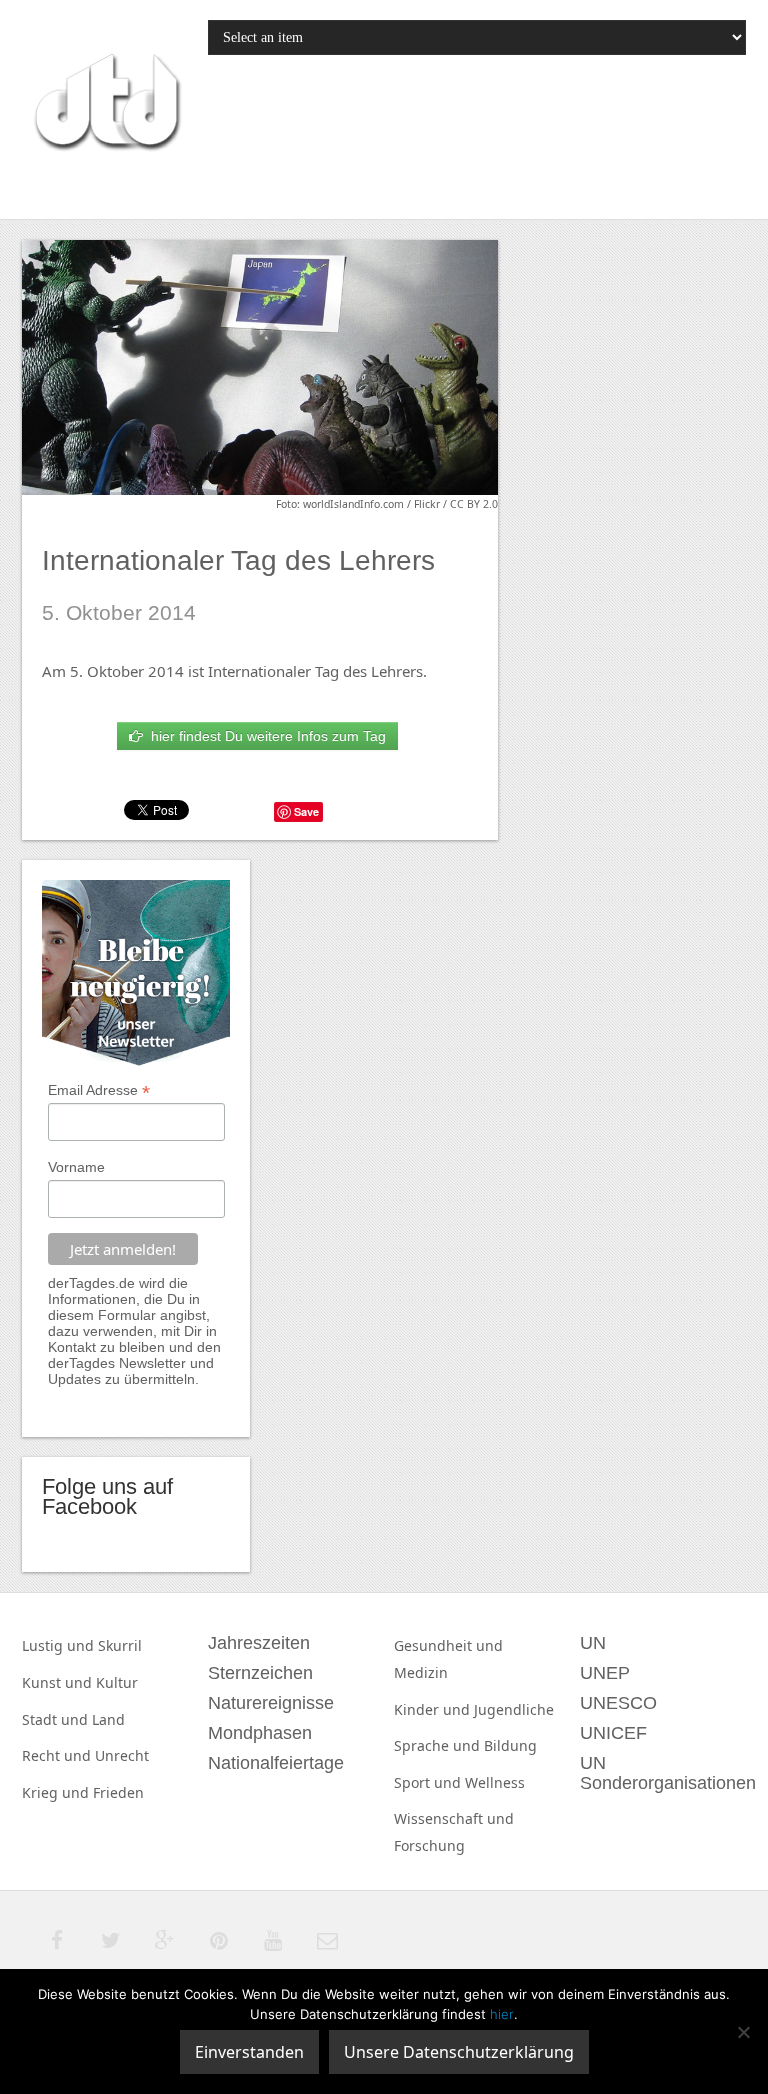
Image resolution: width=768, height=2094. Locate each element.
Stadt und (57, 1719)
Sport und (429, 1782)
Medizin (421, 1672)
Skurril (120, 1645)
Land (108, 1719)
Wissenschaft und (454, 1818)
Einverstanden (249, 2052)
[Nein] (743, 2032)
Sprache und (439, 1745)
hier (502, 2014)
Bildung (510, 1745)
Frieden (118, 1792)
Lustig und (60, 1645)
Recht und (58, 1755)
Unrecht (122, 1755)
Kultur (117, 1682)
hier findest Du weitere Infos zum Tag (264, 736)
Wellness (495, 1782)
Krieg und (57, 1792)
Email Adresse (99, 1090)
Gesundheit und (448, 1645)
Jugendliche (514, 1709)
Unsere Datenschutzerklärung (459, 2052)
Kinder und (434, 1709)
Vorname (76, 1167)
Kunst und (59, 1682)
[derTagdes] (105, 105)
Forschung (429, 1845)
